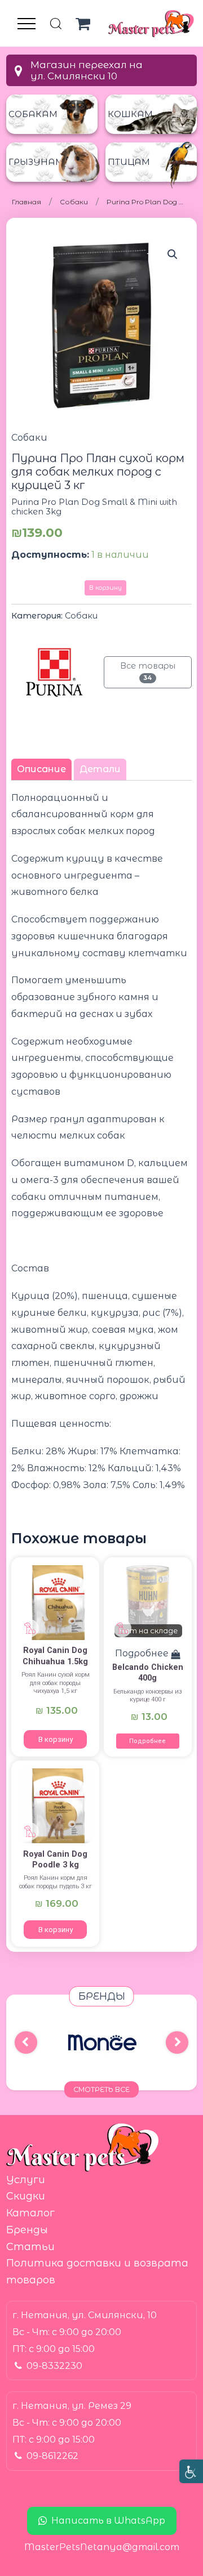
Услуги (26, 2180)
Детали (100, 769)
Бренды (27, 2230)
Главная (27, 202)
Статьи (30, 2247)
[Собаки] (55, 1602)
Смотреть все (101, 2089)
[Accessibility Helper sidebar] (191, 2471)
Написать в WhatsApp (108, 2521)
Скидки (26, 2196)
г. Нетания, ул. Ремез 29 (72, 2406)
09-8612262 (52, 2456)
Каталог (30, 2213)
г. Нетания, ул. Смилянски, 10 (85, 2315)
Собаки (74, 202)
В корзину (105, 588)
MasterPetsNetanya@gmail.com (102, 2547)
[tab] (41, 769)
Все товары (148, 671)
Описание (41, 769)
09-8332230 (54, 2366)
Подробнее (147, 1741)
